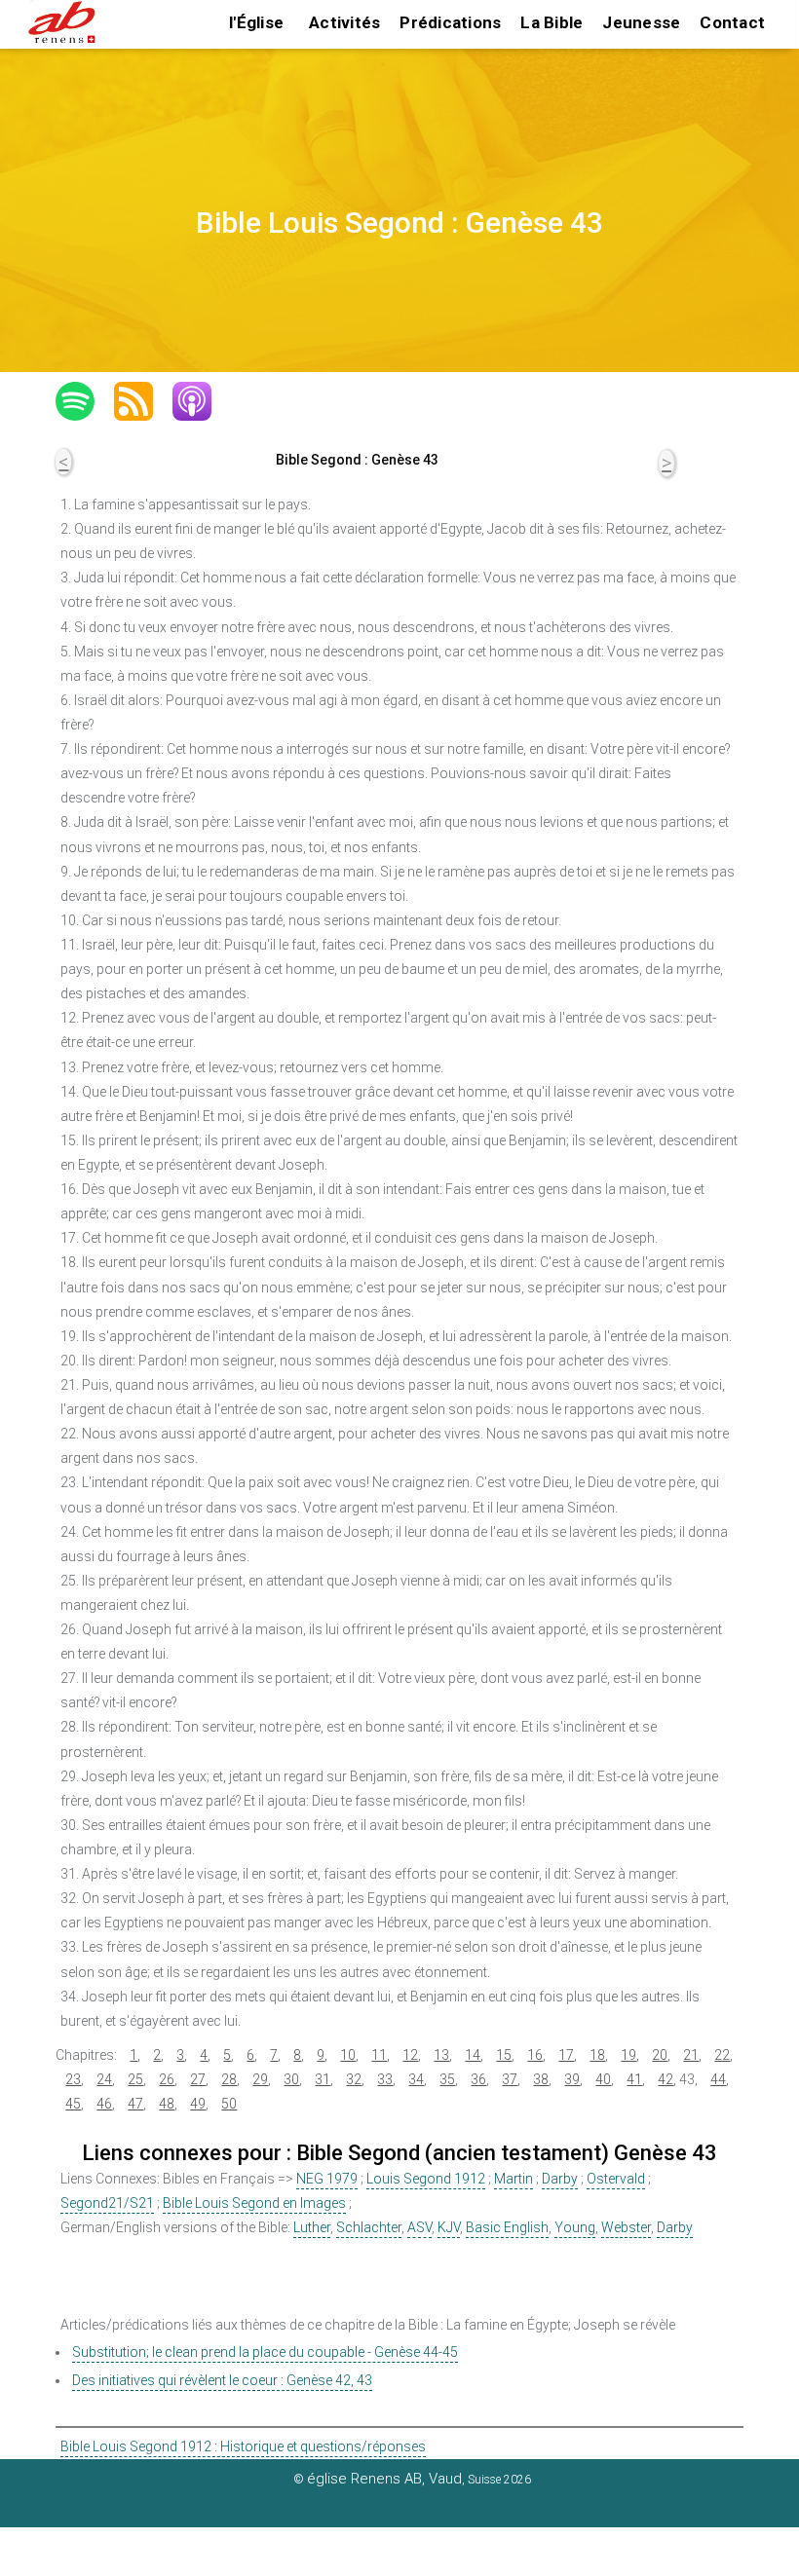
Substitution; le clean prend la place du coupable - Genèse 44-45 (265, 2352)
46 (104, 2104)
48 (167, 2104)
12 (410, 2055)
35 (447, 2079)
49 (198, 2104)
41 (634, 2079)
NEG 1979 (327, 2179)
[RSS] (143, 401)
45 (73, 2104)
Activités (344, 22)
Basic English (507, 2227)
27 (198, 2079)
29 (260, 2079)
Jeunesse (641, 22)
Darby (560, 2179)
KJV (449, 2227)
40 (603, 2079)
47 (135, 2104)
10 (348, 2055)
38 (541, 2079)
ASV (419, 2227)
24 (104, 2079)
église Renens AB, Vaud (384, 2479)
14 (473, 2055)
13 (441, 2055)
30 (291, 2079)
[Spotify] (85, 401)
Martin (514, 2179)
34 (416, 2079)
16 (535, 2055)
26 (167, 2079)
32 (354, 2079)
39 (572, 2079)
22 (722, 2055)
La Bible (552, 22)
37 (510, 2079)
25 (135, 2079)
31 (323, 2079)
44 (718, 2079)
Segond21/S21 (107, 2203)
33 (385, 2079)
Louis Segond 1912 (426, 2179)
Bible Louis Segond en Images (254, 2203)
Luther (312, 2227)
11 (379, 2055)
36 (478, 2079)
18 (597, 2055)
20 (660, 2055)
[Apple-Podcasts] (202, 401)
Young (575, 2227)
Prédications (450, 22)
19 (628, 2055)
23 (73, 2079)
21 (691, 2055)
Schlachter (369, 2227)
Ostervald (616, 2179)
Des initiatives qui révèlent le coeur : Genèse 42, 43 (222, 2380)
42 (666, 2079)
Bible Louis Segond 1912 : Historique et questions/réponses (243, 2446)
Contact (732, 22)
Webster (626, 2227)
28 (229, 2079)
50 (229, 2104)
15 (504, 2055)
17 (566, 2055)
